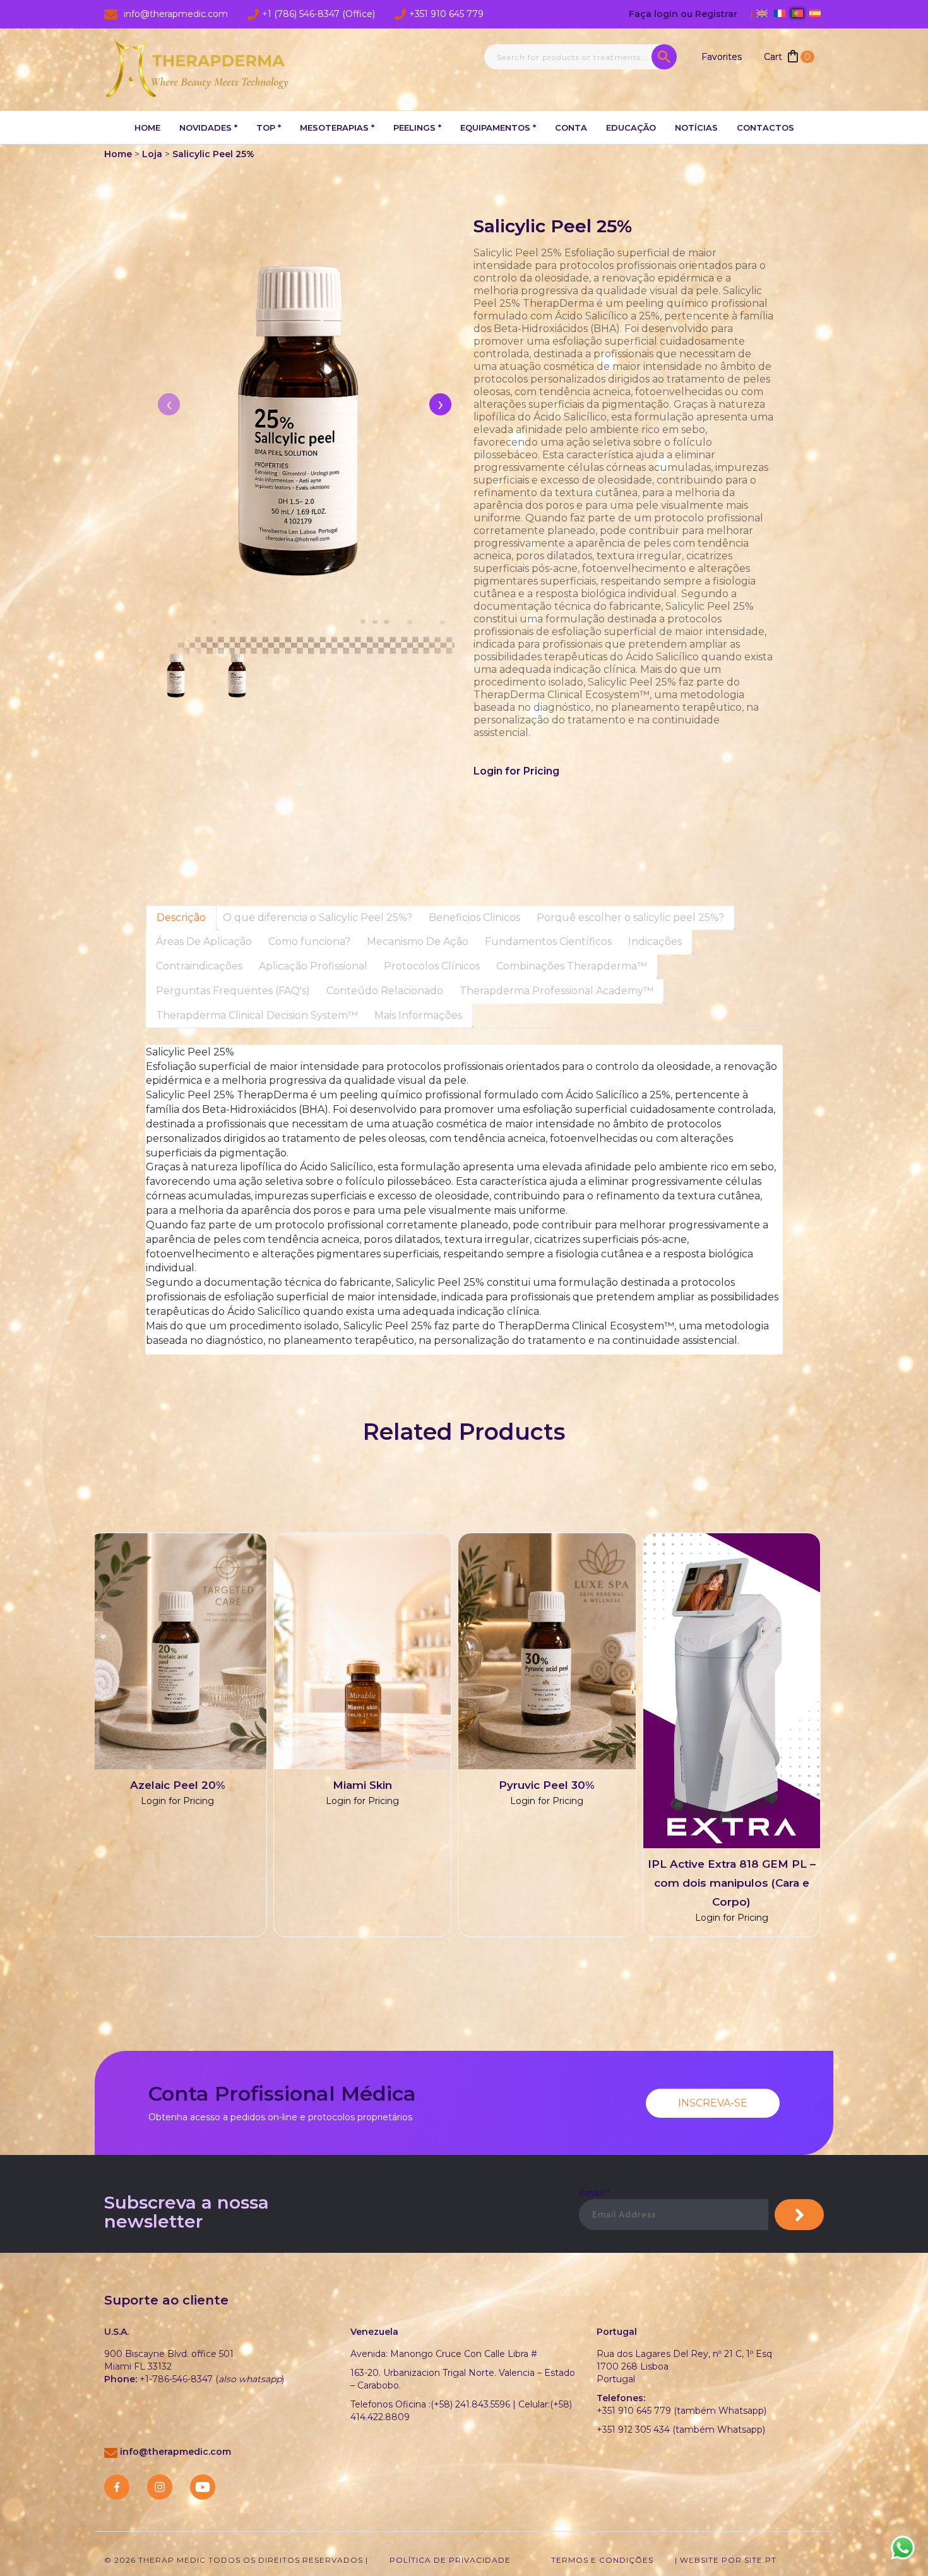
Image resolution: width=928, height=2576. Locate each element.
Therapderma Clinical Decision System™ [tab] (257, 1015)
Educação (631, 128)
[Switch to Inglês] (762, 13)
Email (594, 2193)
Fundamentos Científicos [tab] (548, 941)
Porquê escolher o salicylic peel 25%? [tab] (630, 917)
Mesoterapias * (337, 128)
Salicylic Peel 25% (213, 154)
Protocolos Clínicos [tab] (432, 966)
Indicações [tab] (655, 941)
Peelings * (417, 128)
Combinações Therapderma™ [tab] (572, 966)
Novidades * (208, 128)
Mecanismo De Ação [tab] (418, 941)
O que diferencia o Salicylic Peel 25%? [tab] (318, 917)
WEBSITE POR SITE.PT (728, 2560)
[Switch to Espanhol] (815, 13)
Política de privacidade (450, 2560)
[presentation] (440, 404)
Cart (787, 57)
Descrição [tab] (181, 917)
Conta (571, 128)
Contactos (765, 128)
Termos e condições (602, 2560)
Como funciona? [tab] (309, 941)
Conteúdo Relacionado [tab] (385, 991)
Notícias (696, 128)
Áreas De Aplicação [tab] (204, 941)
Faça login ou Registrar (684, 14)
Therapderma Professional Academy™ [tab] (556, 991)
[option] (455, 1741)
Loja (152, 154)
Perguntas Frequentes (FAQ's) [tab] (233, 991)
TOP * (269, 128)
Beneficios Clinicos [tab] (474, 917)
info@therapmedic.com (175, 2452)
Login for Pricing (516, 771)
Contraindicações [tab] (199, 966)
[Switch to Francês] (780, 13)
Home (147, 128)
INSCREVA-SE (713, 2103)
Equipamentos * (498, 128)
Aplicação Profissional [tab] (313, 966)
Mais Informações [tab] (418, 1015)
